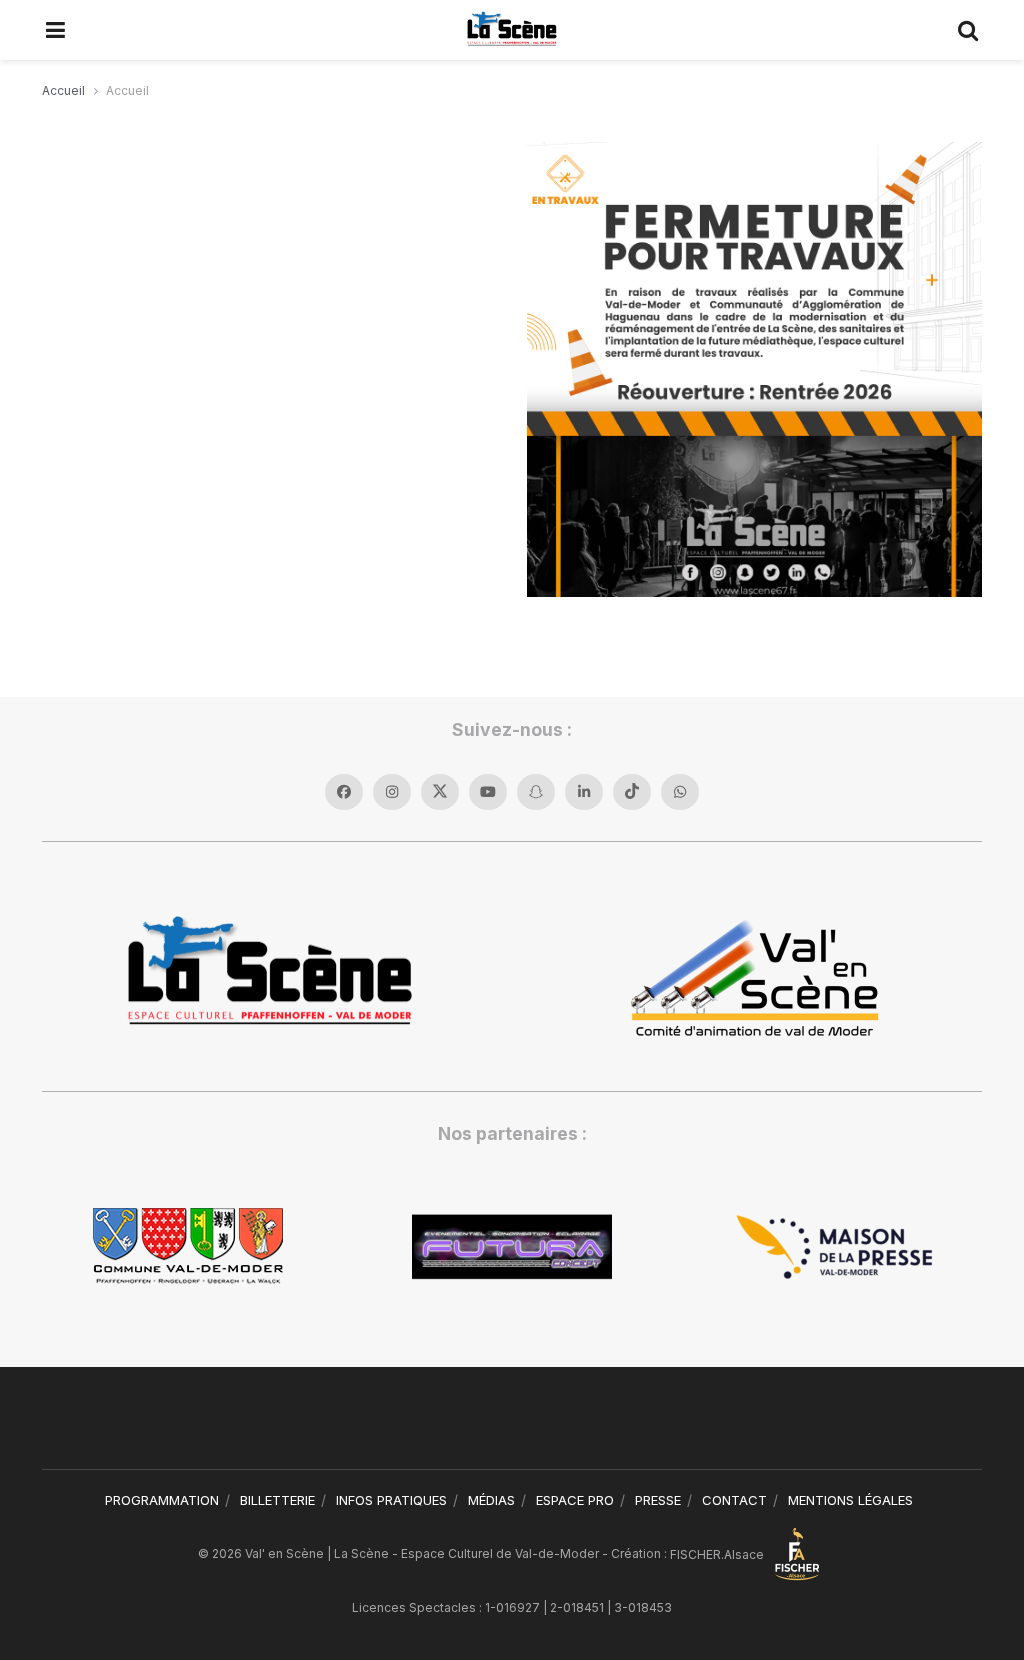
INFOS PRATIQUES (391, 1500)
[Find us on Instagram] (392, 792)
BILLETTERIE (277, 1500)
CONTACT (734, 1500)
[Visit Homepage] (511, 30)
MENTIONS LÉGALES (850, 1500)
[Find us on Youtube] (488, 792)
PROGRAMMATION (162, 1500)
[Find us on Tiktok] (632, 792)
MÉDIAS (491, 1500)
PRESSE (658, 1500)
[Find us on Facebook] (344, 792)
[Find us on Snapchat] (536, 792)
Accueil (63, 90)
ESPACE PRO (575, 1500)
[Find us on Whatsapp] (680, 792)
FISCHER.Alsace (718, 1554)
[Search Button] (969, 30)
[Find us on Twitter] (440, 792)
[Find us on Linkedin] (584, 792)
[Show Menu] (56, 30)
